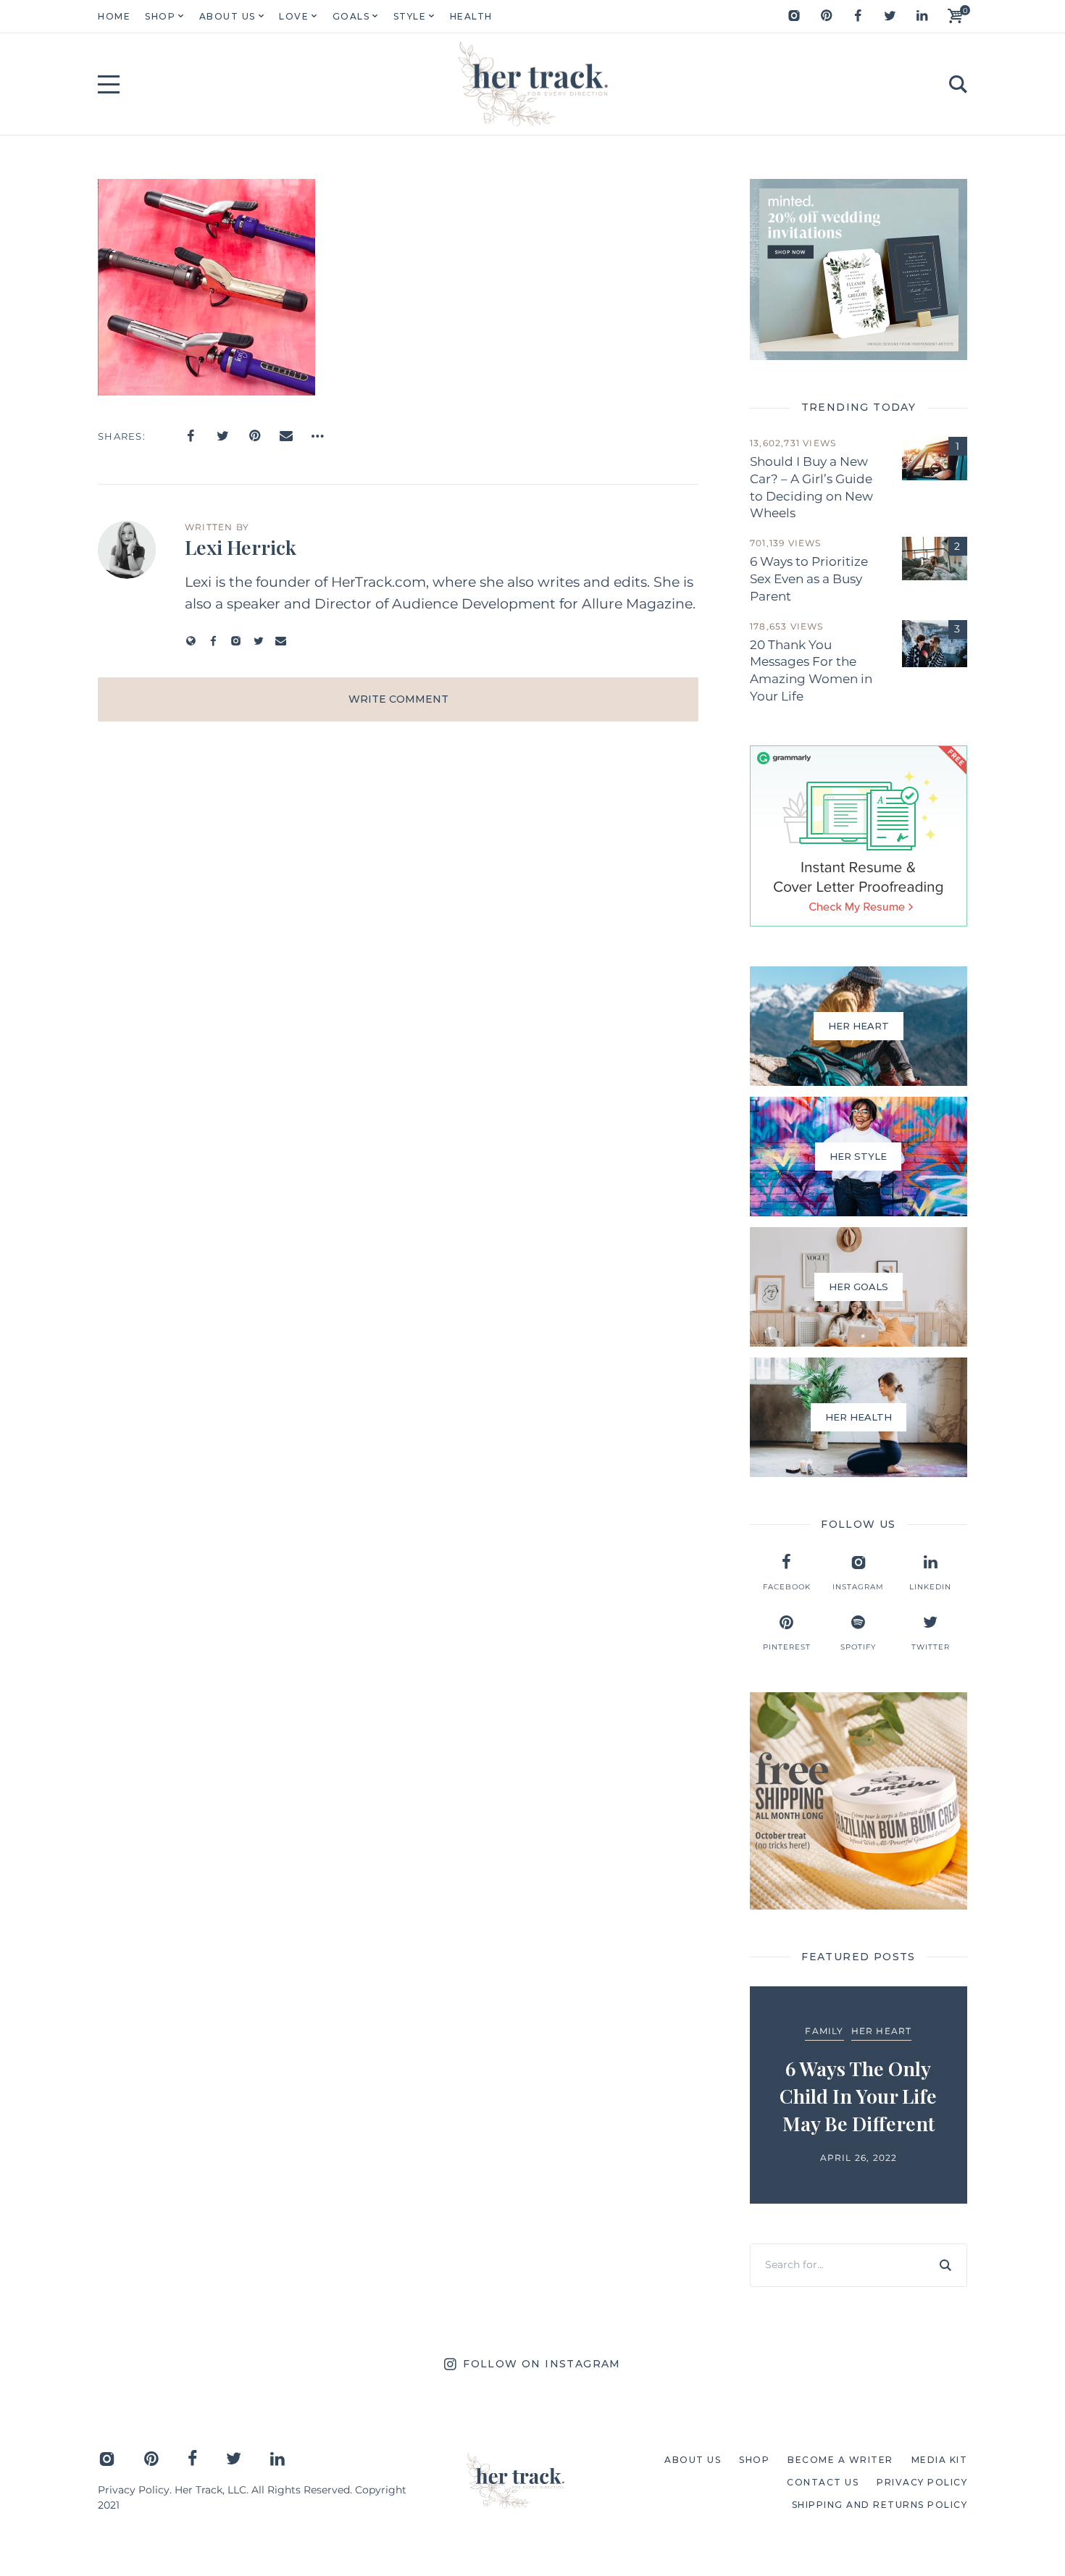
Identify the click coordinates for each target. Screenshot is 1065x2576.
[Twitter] (890, 16)
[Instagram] (794, 16)
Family (824, 2031)
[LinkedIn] (922, 16)
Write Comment (398, 699)
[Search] (945, 2265)
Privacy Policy (134, 2490)
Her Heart (882, 2031)
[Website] (191, 641)
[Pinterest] (826, 16)
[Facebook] (858, 16)
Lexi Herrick (241, 547)
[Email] (286, 436)
